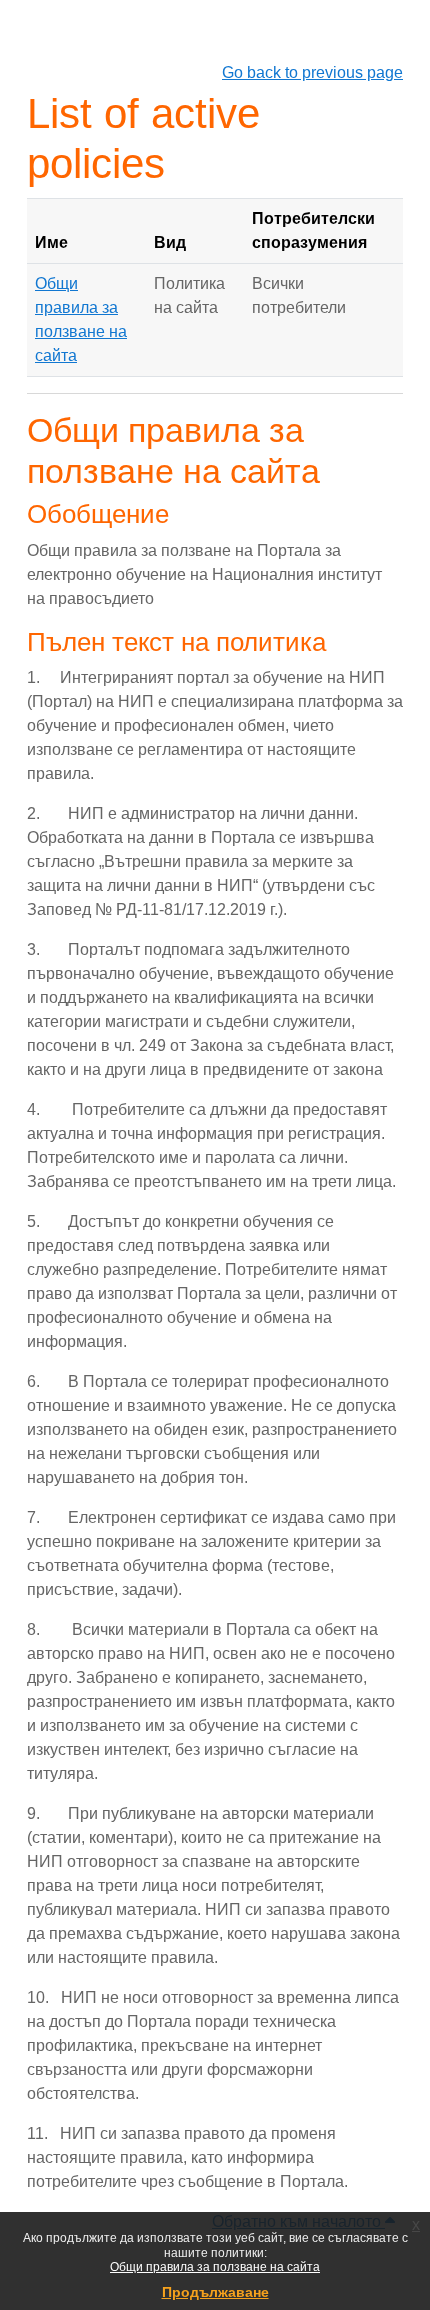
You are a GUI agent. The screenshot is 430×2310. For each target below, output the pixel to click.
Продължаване (215, 2292)
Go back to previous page (312, 72)
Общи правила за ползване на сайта (215, 2267)
